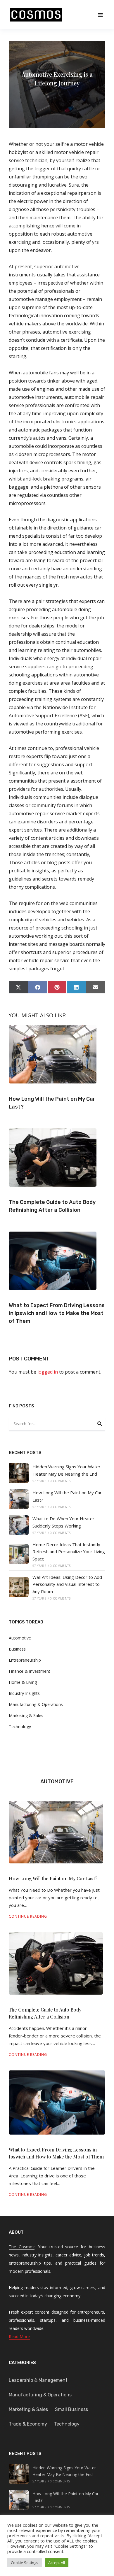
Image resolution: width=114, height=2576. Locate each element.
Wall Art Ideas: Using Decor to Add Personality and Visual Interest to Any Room (67, 1584)
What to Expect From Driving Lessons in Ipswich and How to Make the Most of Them (57, 1313)
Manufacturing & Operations (36, 1704)
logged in (48, 1372)
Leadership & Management (38, 2380)
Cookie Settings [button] (25, 2563)
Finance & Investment (30, 1671)
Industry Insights (24, 1693)
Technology (20, 1727)
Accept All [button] (57, 2563)
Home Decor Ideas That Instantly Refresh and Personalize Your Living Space (69, 1552)
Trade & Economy (28, 2424)
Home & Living (23, 1682)
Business (17, 1649)
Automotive (20, 1638)
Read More (19, 2336)
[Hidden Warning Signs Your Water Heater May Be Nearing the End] (19, 1473)
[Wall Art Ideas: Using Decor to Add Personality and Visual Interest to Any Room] (19, 1587)
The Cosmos (22, 2247)
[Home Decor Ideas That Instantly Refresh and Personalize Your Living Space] (19, 1554)
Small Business (71, 2409)
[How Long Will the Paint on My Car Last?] (19, 1499)
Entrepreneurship (25, 1660)
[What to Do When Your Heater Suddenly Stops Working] (19, 1525)
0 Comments (60, 1481)
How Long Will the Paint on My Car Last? (53, 1878)
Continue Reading (28, 1916)
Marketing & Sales (26, 1715)
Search (100, 1425)
